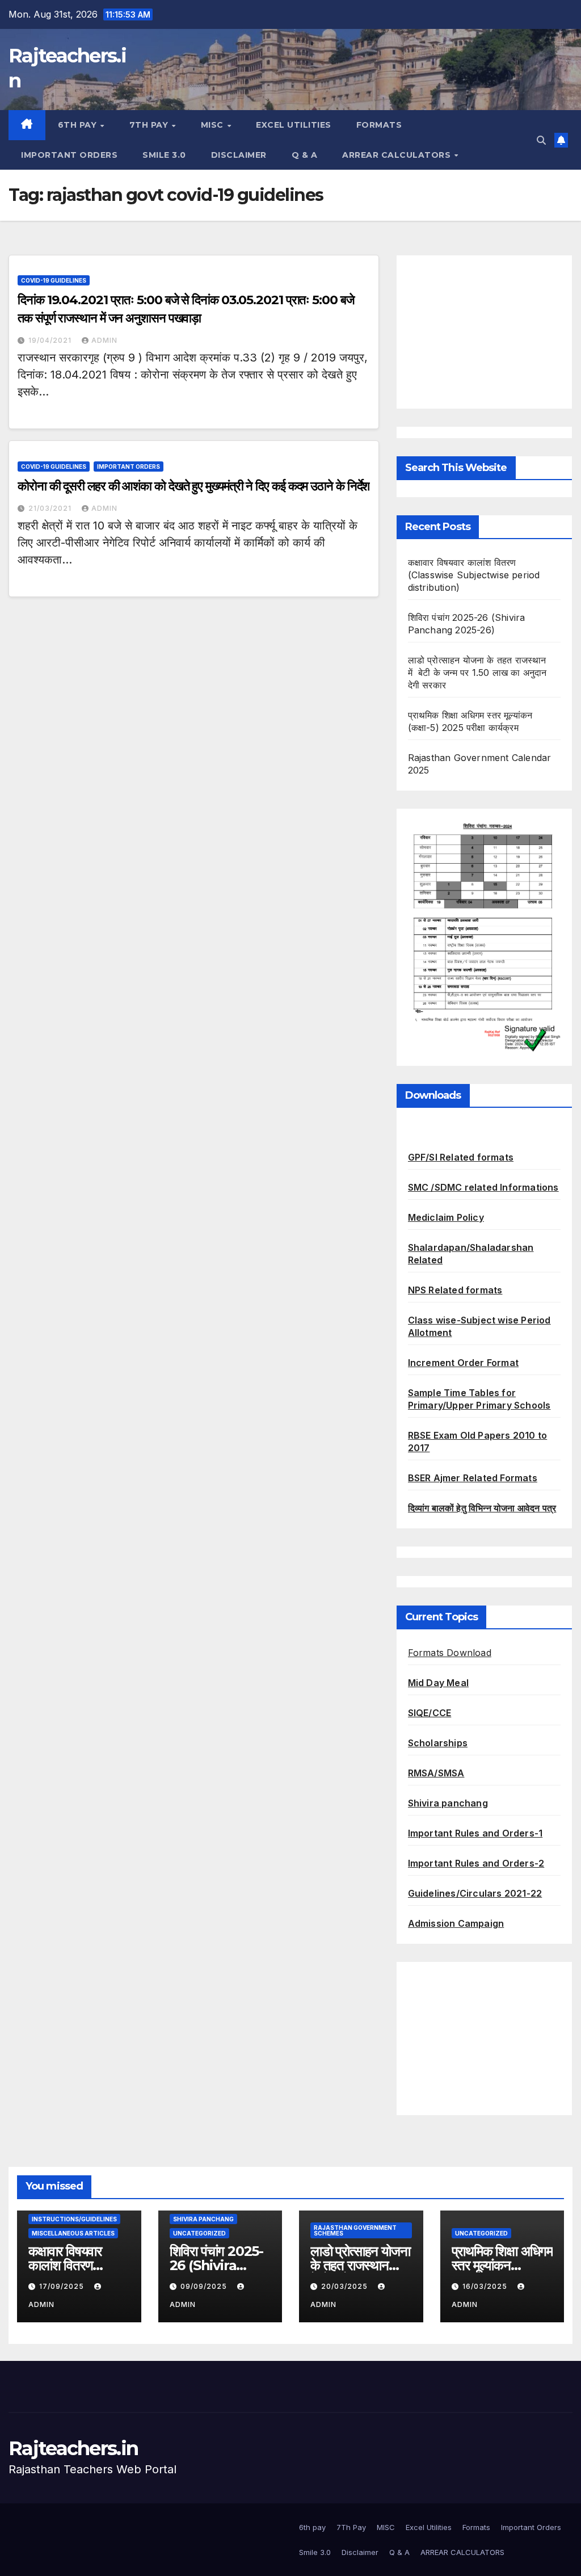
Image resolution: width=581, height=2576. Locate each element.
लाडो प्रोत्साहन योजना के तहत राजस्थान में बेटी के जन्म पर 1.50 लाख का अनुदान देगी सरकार (477, 673)
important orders (129, 467)
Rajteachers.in (73, 2448)
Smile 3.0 (164, 155)
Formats (379, 125)
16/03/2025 (486, 2286)
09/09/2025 (205, 2286)
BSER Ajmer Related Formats (473, 1478)
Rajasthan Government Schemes (355, 2230)
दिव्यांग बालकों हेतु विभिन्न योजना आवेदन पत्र (482, 1508)
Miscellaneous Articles (73, 2233)
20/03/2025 (346, 2286)
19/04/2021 (51, 340)
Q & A (305, 155)
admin (104, 340)
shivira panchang (203, 2219)
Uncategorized (199, 2233)
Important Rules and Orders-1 (475, 1833)
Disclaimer (239, 155)
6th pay (79, 125)
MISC (214, 125)
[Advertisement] (484, 332)
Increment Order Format (463, 1363)
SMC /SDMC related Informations (483, 1187)
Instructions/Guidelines (74, 2219)
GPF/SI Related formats (461, 1157)
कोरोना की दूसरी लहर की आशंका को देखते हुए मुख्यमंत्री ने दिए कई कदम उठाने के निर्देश (193, 486)
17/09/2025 (63, 2286)
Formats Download (450, 1653)
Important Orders (69, 155)
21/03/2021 (51, 508)
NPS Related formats (455, 1290)
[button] (541, 140)
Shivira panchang (448, 1803)
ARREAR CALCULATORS (398, 155)
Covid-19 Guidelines (54, 280)
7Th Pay (150, 125)
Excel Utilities (294, 125)
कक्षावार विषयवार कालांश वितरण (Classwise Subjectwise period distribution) (474, 575)
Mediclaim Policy (446, 1217)
